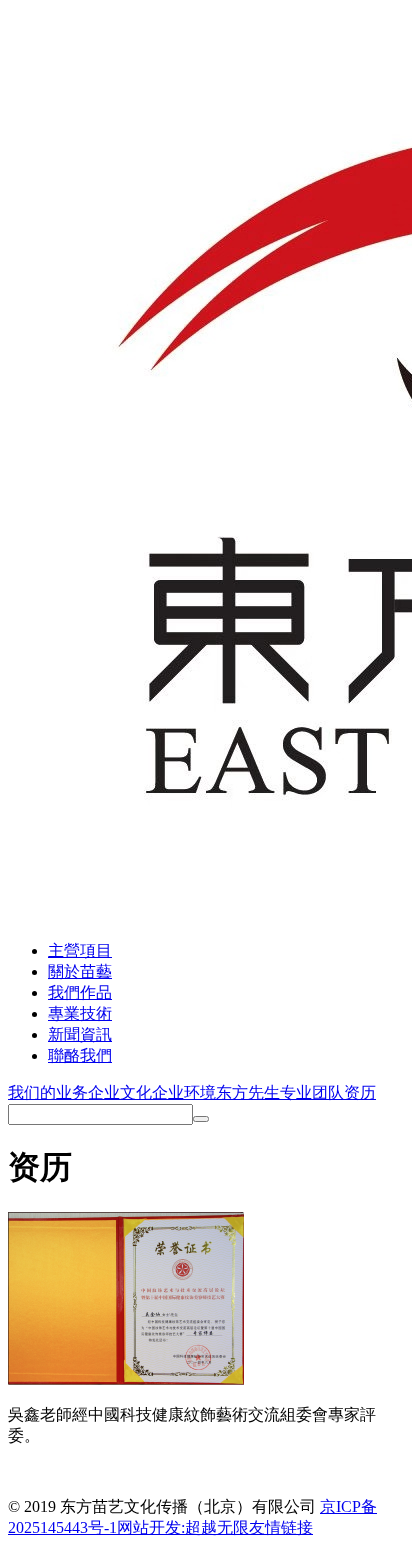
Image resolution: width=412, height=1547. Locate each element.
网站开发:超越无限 (183, 1527)
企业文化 (120, 1092)
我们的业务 (48, 1092)
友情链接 (281, 1527)
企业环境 (184, 1092)
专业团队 (312, 1092)
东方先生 (248, 1092)
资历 (360, 1092)
